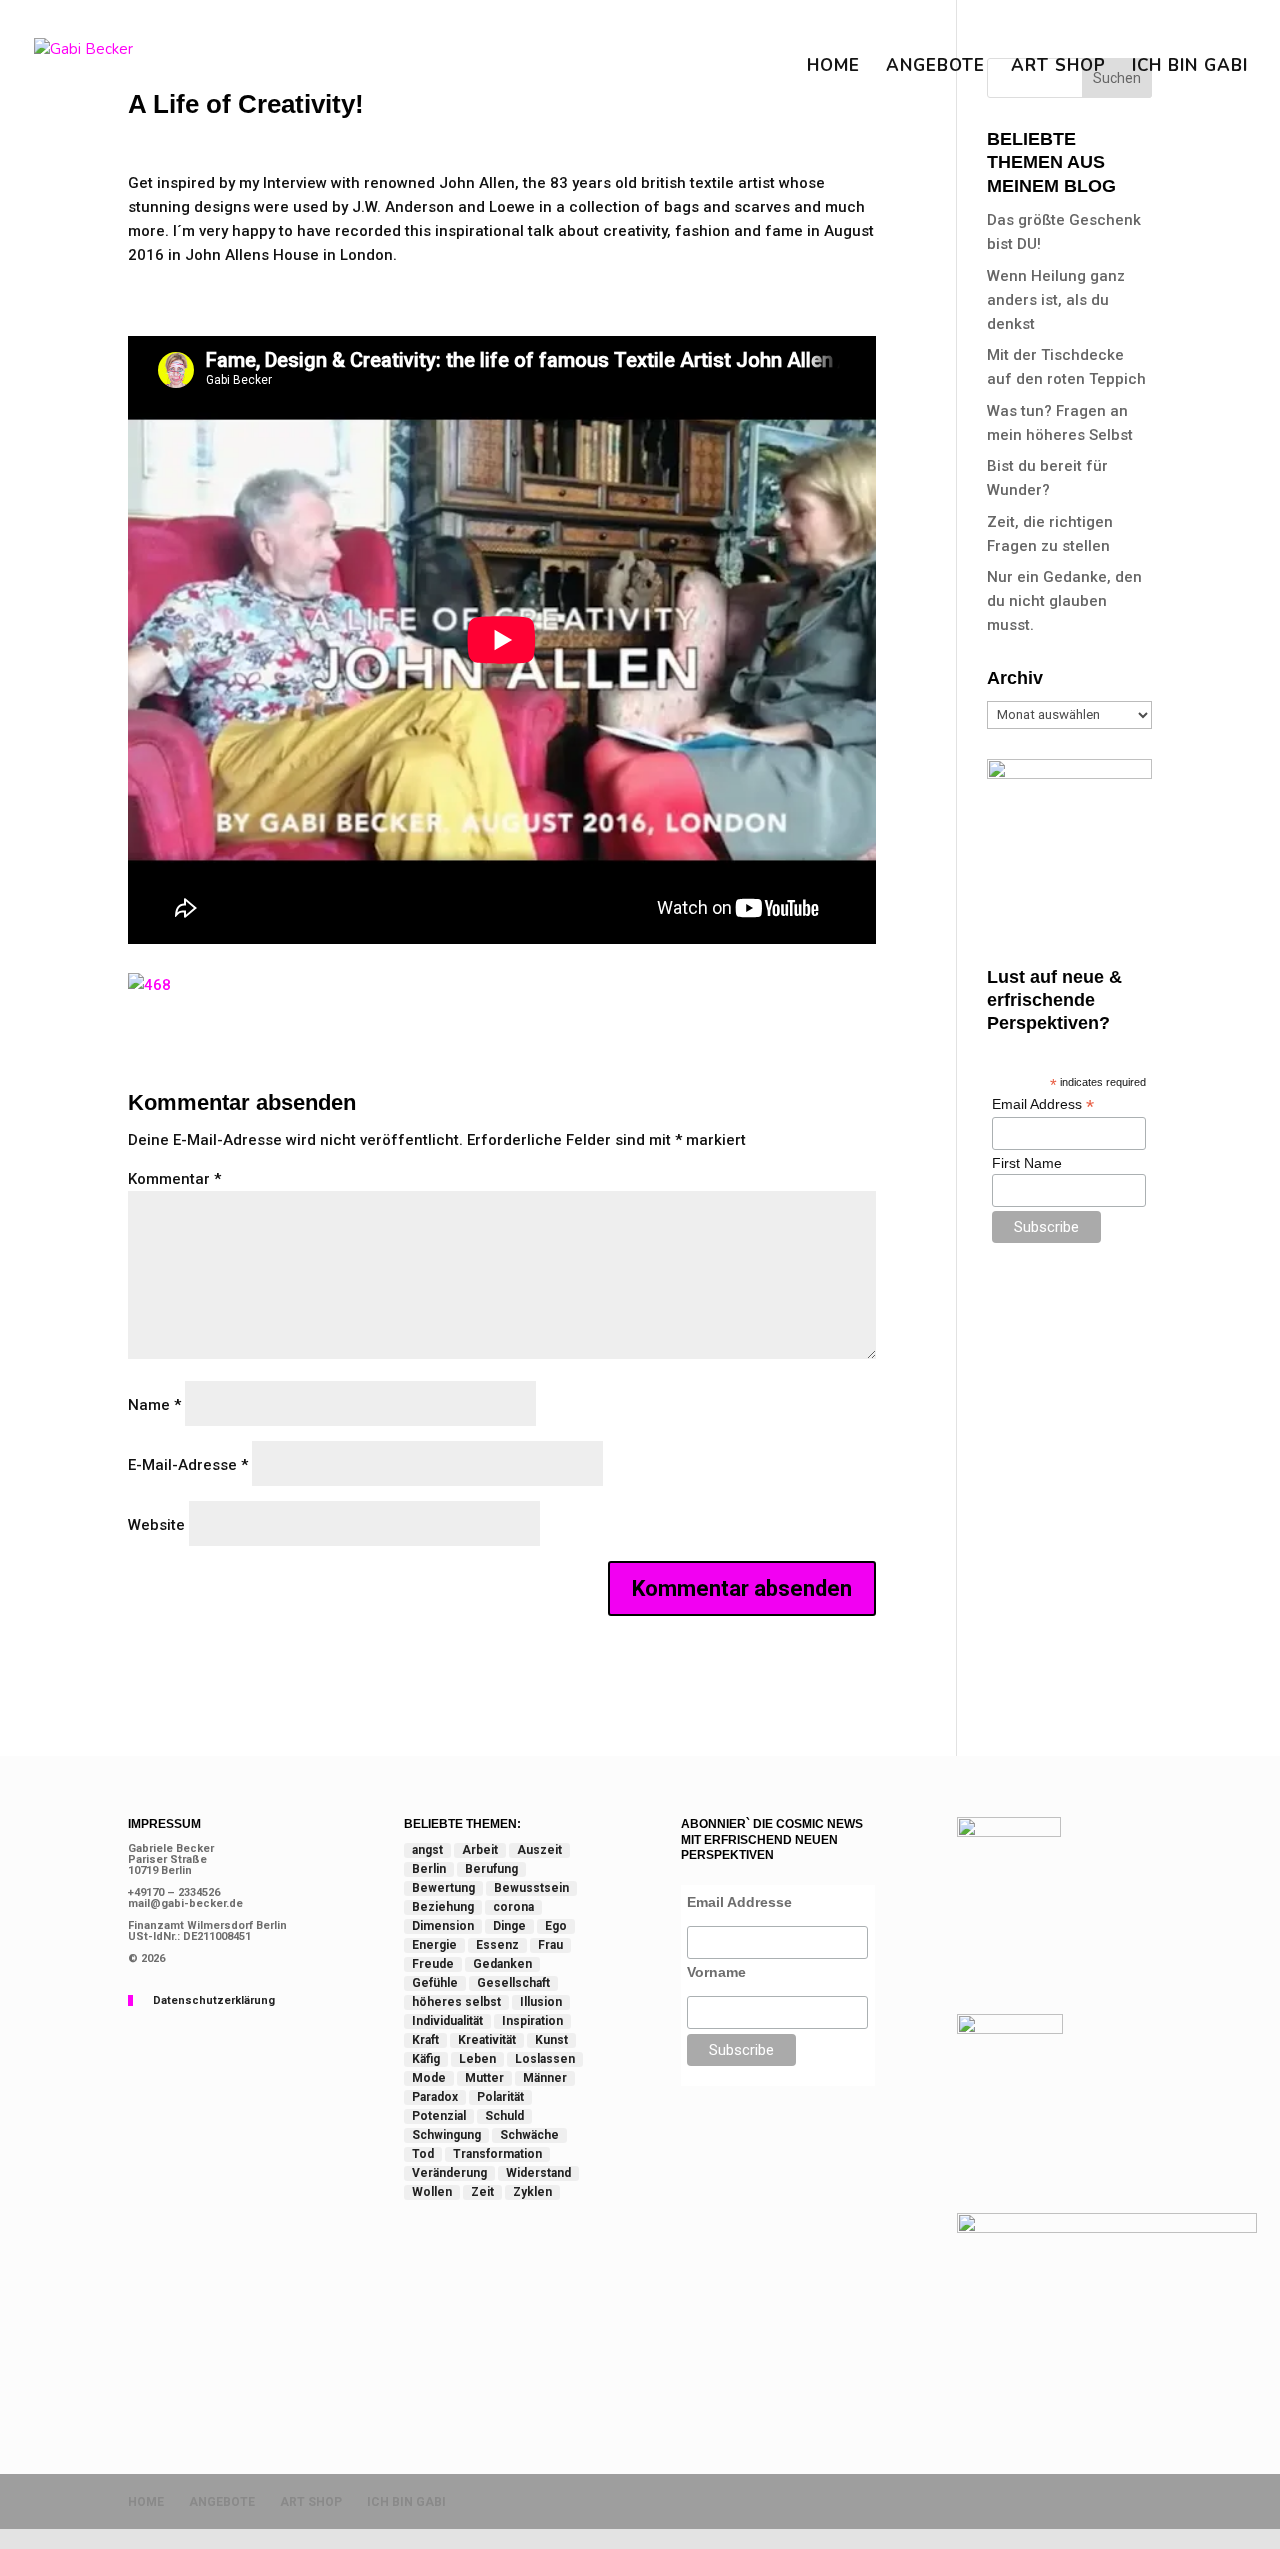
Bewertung (443, 1888)
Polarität (500, 2097)
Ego (556, 1926)
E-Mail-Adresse (188, 1465)
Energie (434, 1945)
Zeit (482, 2192)
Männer (545, 2078)
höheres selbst (456, 2002)
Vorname (716, 1972)
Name (154, 1405)
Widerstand (538, 2173)
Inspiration (532, 2021)
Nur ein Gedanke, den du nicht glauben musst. (1064, 601)
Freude (433, 1964)
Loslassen (545, 2059)
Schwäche (529, 2135)
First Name (1027, 1163)
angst (427, 1850)
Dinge (509, 1926)
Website (156, 1525)
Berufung (491, 1869)
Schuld (504, 2116)
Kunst (551, 2040)
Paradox (435, 2097)
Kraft (425, 2040)
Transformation (497, 2154)
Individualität (447, 2021)
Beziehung (443, 1907)
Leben (477, 2059)
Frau (550, 1945)
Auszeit (539, 1850)
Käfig (426, 2059)
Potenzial (439, 2116)
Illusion (541, 2002)
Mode (429, 2078)
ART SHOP (1058, 68)
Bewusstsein (531, 1888)
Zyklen (532, 2192)
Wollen (432, 2192)
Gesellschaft (513, 1983)
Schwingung (446, 2135)
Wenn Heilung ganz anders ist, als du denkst (1056, 300)
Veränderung (449, 2173)
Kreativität (487, 2040)
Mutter (484, 2078)
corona (513, 1907)
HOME (833, 68)
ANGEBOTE (935, 68)
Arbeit (480, 1850)
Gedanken (502, 1964)
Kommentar (174, 1179)
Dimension (443, 1926)
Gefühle (435, 1983)
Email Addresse (739, 1902)
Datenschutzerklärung (214, 2000)
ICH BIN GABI (1190, 68)
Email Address (1043, 1104)
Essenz (497, 1945)
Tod (423, 2154)
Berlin (429, 1869)
